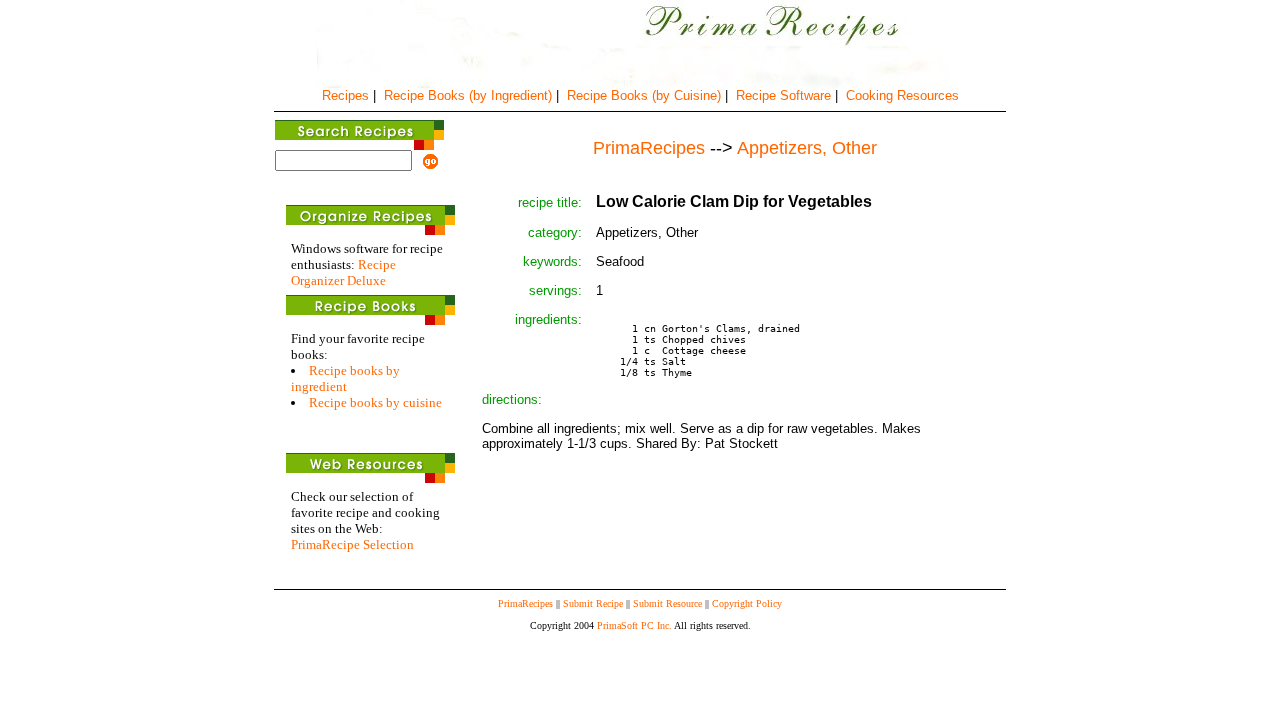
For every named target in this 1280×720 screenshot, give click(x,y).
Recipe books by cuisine (375, 402)
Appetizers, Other (807, 148)
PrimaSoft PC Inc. (634, 625)
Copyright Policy (747, 603)
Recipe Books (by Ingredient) (468, 95)
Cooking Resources (902, 95)
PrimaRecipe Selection (352, 544)
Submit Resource (667, 603)
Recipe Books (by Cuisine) (644, 95)
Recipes (345, 95)
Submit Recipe (593, 603)
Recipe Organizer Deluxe (343, 272)
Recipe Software (783, 95)
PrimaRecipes (525, 603)
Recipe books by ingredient (345, 378)
